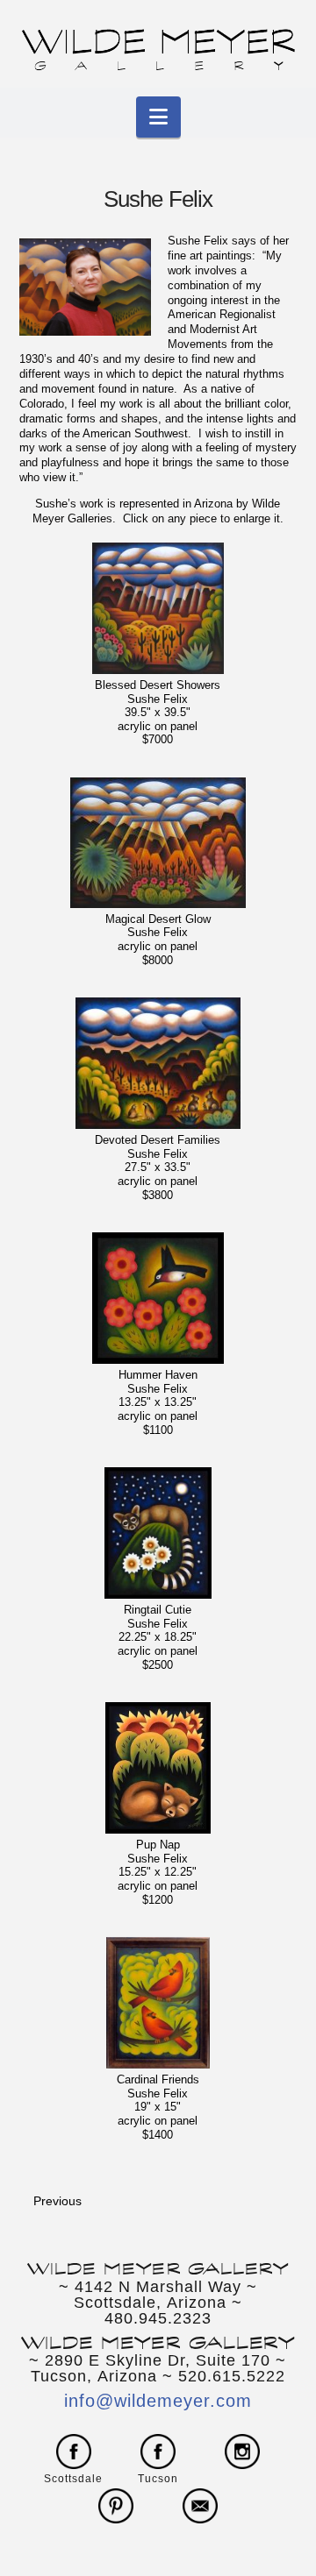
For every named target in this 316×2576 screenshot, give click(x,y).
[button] (158, 117)
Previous (57, 2201)
